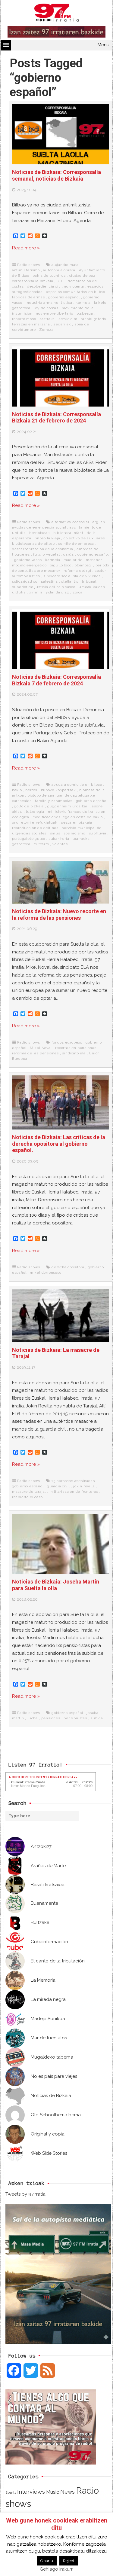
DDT (60, 281)
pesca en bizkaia (77, 822)
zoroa (78, 592)
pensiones (51, 1718)
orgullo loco (61, 565)
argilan (99, 522)
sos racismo (74, 833)
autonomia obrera (59, 270)
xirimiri (36, 592)
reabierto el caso (27, 1497)
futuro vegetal (46, 554)
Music (53, 2492)
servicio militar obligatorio (82, 319)
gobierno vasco (28, 560)
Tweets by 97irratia (25, 2194)
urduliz (19, 592)
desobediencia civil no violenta (56, 286)
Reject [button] (69, 2561)
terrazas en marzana (31, 324)
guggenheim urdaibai (67, 806)
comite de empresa (76, 544)
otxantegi (83, 565)
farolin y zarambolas (54, 801)
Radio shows (29, 265)
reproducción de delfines (35, 828)
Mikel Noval (41, 1048)
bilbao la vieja (47, 538)
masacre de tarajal (29, 1492)
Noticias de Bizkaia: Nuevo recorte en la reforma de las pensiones (59, 915)
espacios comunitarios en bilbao (75, 292)
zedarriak (62, 324)
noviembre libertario (55, 313)
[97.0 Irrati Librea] (56, 14)
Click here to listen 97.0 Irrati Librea (42, 1777)
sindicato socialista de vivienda (72, 576)
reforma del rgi (77, 571)
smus (55, 833)
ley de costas (46, 308)
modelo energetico (29, 565)
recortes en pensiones (76, 1048)
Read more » (26, 248)
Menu (104, 45)
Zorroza (46, 330)
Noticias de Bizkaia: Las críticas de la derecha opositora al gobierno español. (59, 1144)
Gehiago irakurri (57, 2569)
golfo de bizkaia (29, 806)
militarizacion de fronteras (74, 1492)
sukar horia (59, 839)
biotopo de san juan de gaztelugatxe (61, 795)
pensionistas (75, 1718)
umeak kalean (92, 587)
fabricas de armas (28, 297)
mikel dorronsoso (46, 1273)
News (67, 2492)
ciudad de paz (82, 276)
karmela (83, 303)
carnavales (22, 801)
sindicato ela (74, 1053)
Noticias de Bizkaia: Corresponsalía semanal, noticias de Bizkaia (56, 175)
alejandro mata (65, 265)
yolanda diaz (58, 592)
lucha (33, 1718)
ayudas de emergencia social (39, 527)
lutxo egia (35, 812)
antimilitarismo (26, 270)
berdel (31, 790)
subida (97, 1718)
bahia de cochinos (49, 276)
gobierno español (64, 297)
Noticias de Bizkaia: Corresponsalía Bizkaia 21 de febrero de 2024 (56, 418)
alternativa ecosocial (70, 522)
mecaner (94, 560)
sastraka (47, 319)
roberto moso (24, 319)
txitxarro (41, 844)
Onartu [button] (47, 2561)
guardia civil (58, 1486)
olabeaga (85, 313)
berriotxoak (40, 533)
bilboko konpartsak (58, 790)
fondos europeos (67, 1042)
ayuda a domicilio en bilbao (77, 785)
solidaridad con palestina (35, 581)
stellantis (70, 581)
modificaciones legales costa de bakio (68, 817)
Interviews (31, 2492)
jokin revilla (84, 1486)
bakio (17, 790)
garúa (69, 554)
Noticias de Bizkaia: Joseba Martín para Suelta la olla (56, 1585)
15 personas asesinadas (73, 1481)
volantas (60, 844)
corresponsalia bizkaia (33, 281)
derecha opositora (68, 1267)
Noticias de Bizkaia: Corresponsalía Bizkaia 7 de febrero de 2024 (56, 680)
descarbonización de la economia (43, 549)
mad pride (73, 560)
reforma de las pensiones (35, 1053)
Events (11, 2492)
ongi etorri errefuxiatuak (35, 822)
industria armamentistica (49, 303)
